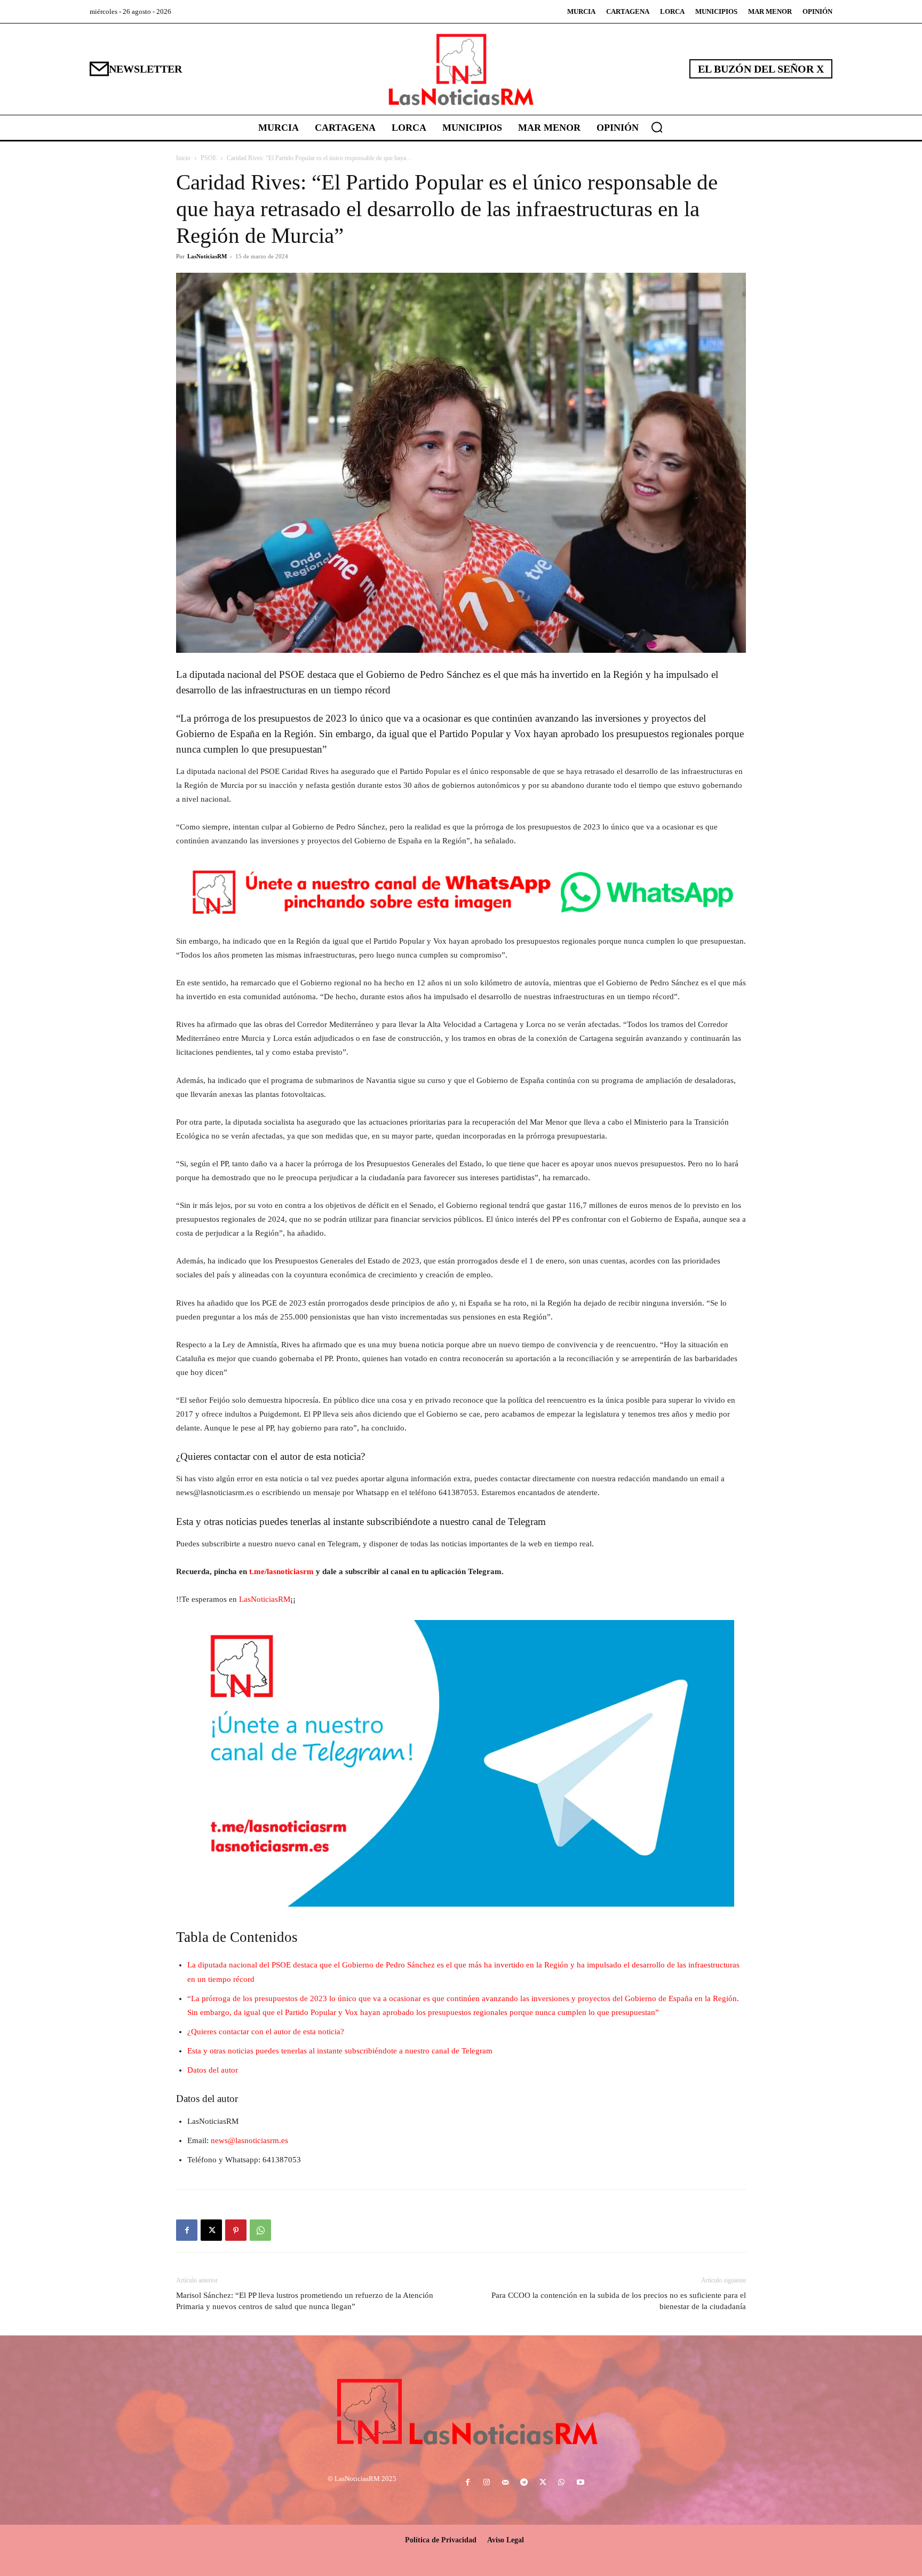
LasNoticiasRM (207, 256)
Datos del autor (213, 2070)
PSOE (209, 158)
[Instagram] (486, 2483)
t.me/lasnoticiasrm (281, 1571)
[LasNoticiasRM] (461, 69)
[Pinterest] (236, 2230)
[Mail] (505, 2483)
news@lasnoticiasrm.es (249, 2140)
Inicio (183, 158)
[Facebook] (187, 2230)
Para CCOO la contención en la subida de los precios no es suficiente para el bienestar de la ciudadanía (619, 2301)
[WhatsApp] (260, 2230)
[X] (211, 2230)
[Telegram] (524, 2483)
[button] (657, 127)
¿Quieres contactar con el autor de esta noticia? (266, 2032)
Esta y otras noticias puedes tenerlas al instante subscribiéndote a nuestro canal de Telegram (340, 2051)
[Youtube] (580, 2483)
